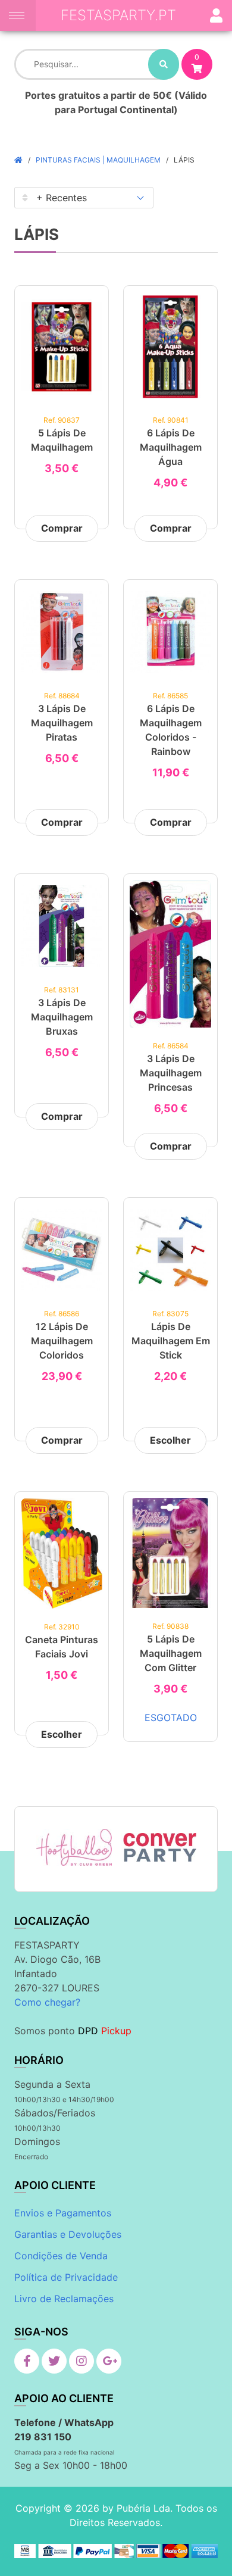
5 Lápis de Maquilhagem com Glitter (171, 1653)
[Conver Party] (159, 1847)
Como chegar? (47, 2002)
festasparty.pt (118, 15)
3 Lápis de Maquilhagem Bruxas (62, 1017)
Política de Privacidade (66, 2277)
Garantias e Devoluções (68, 2234)
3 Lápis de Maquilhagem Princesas (171, 1073)
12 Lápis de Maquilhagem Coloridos (62, 1341)
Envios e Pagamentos (63, 2213)
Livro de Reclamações (64, 2299)
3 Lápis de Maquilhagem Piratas (62, 723)
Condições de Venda (61, 2256)
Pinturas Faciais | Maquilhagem (98, 160)
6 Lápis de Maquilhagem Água (171, 447)
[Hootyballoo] (74, 1847)
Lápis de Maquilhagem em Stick (171, 1341)
